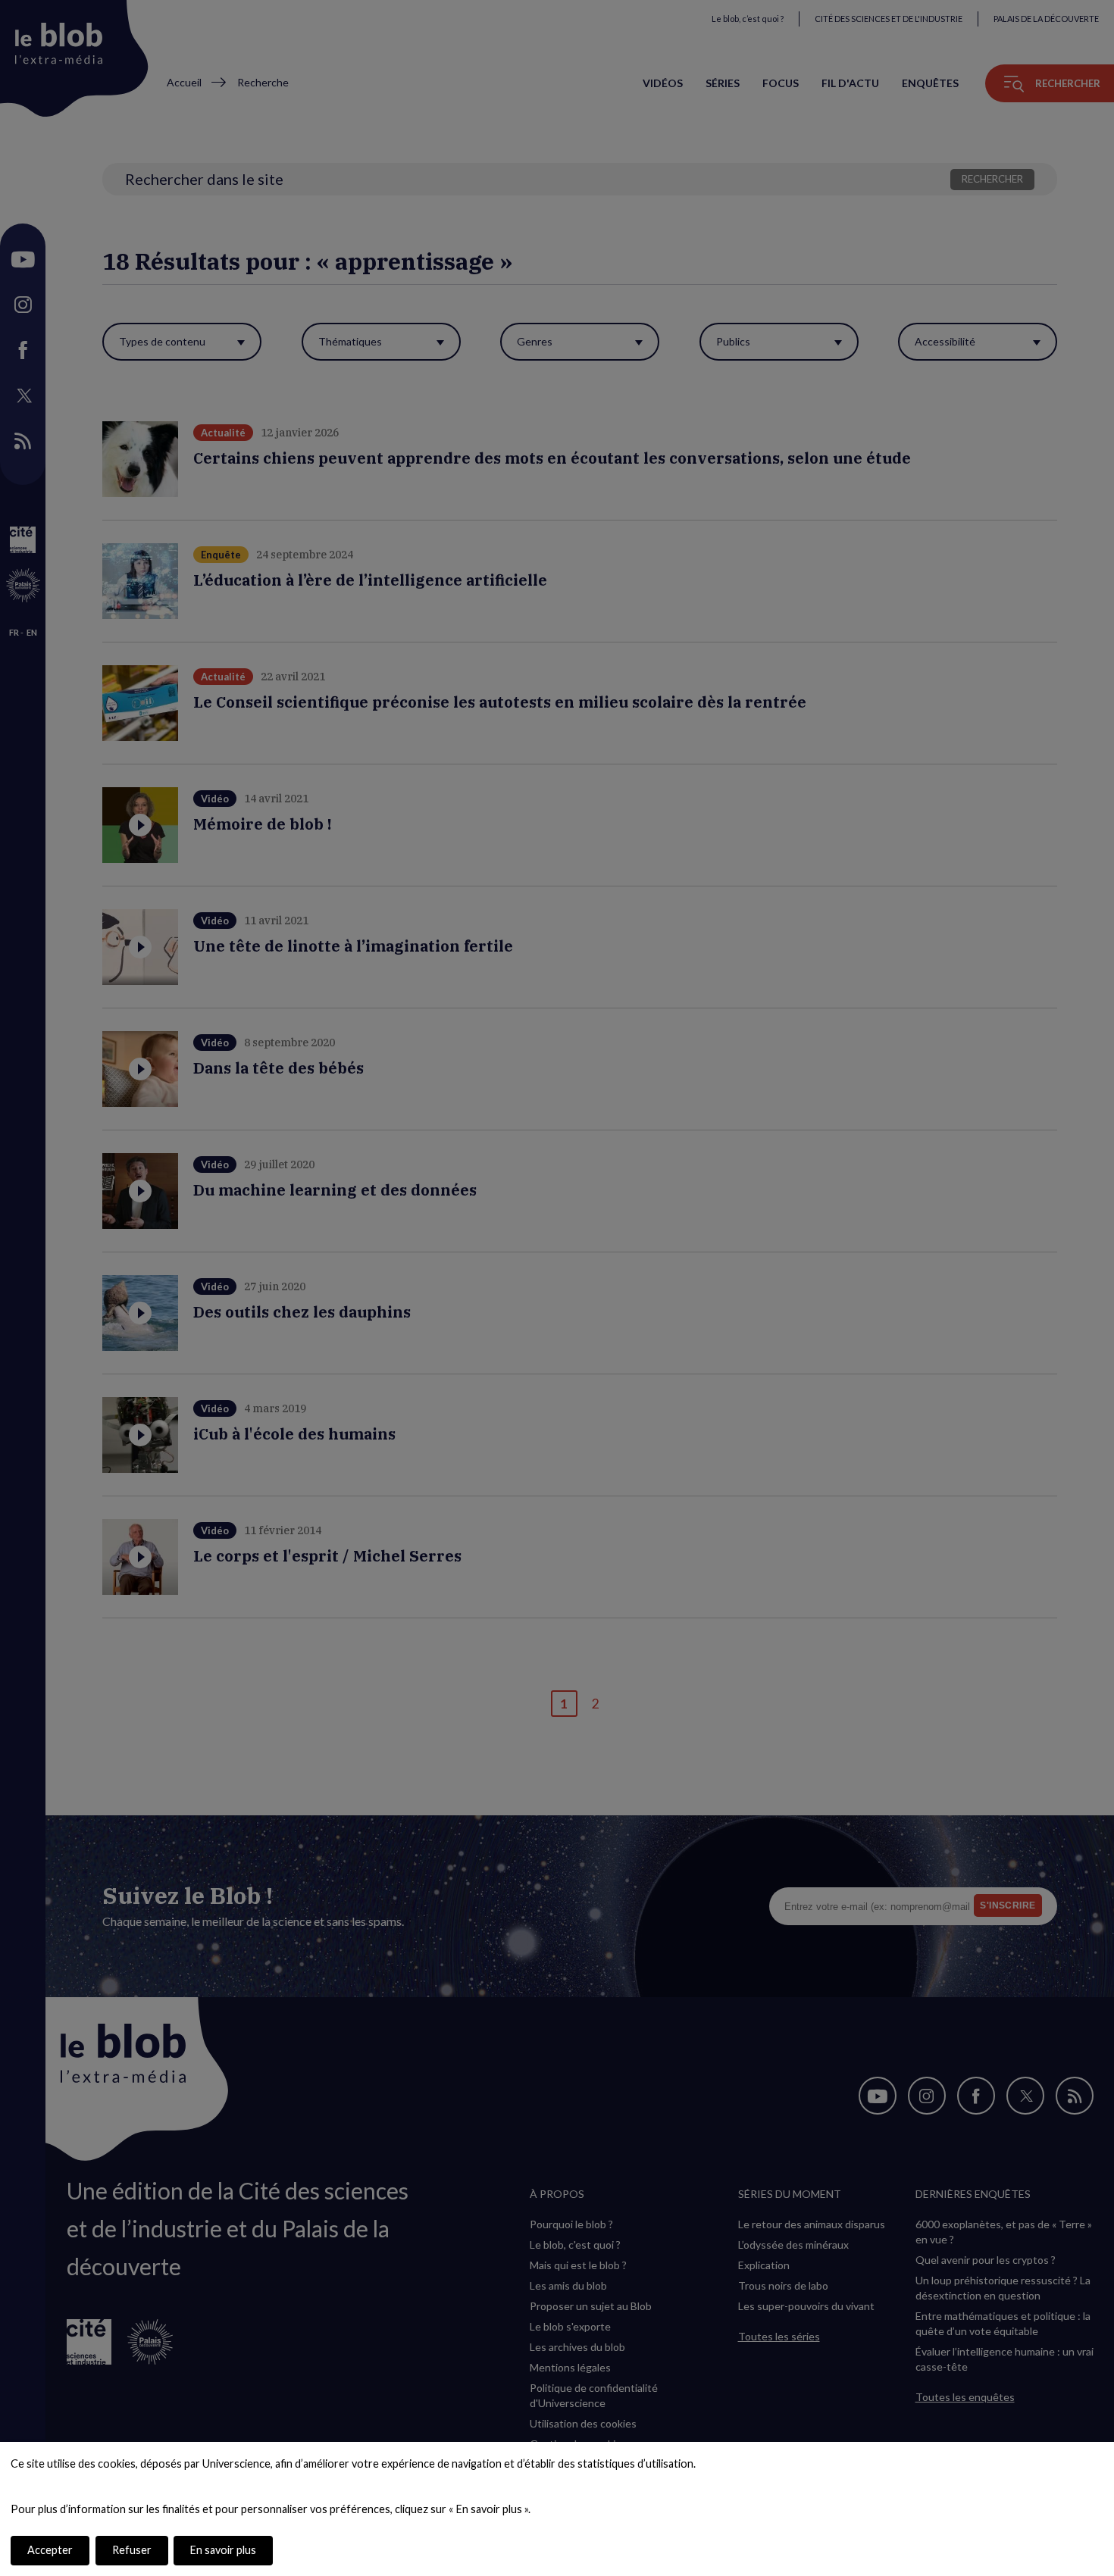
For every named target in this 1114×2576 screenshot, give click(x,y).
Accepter (50, 2550)
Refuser (132, 2550)
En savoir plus (223, 2550)
